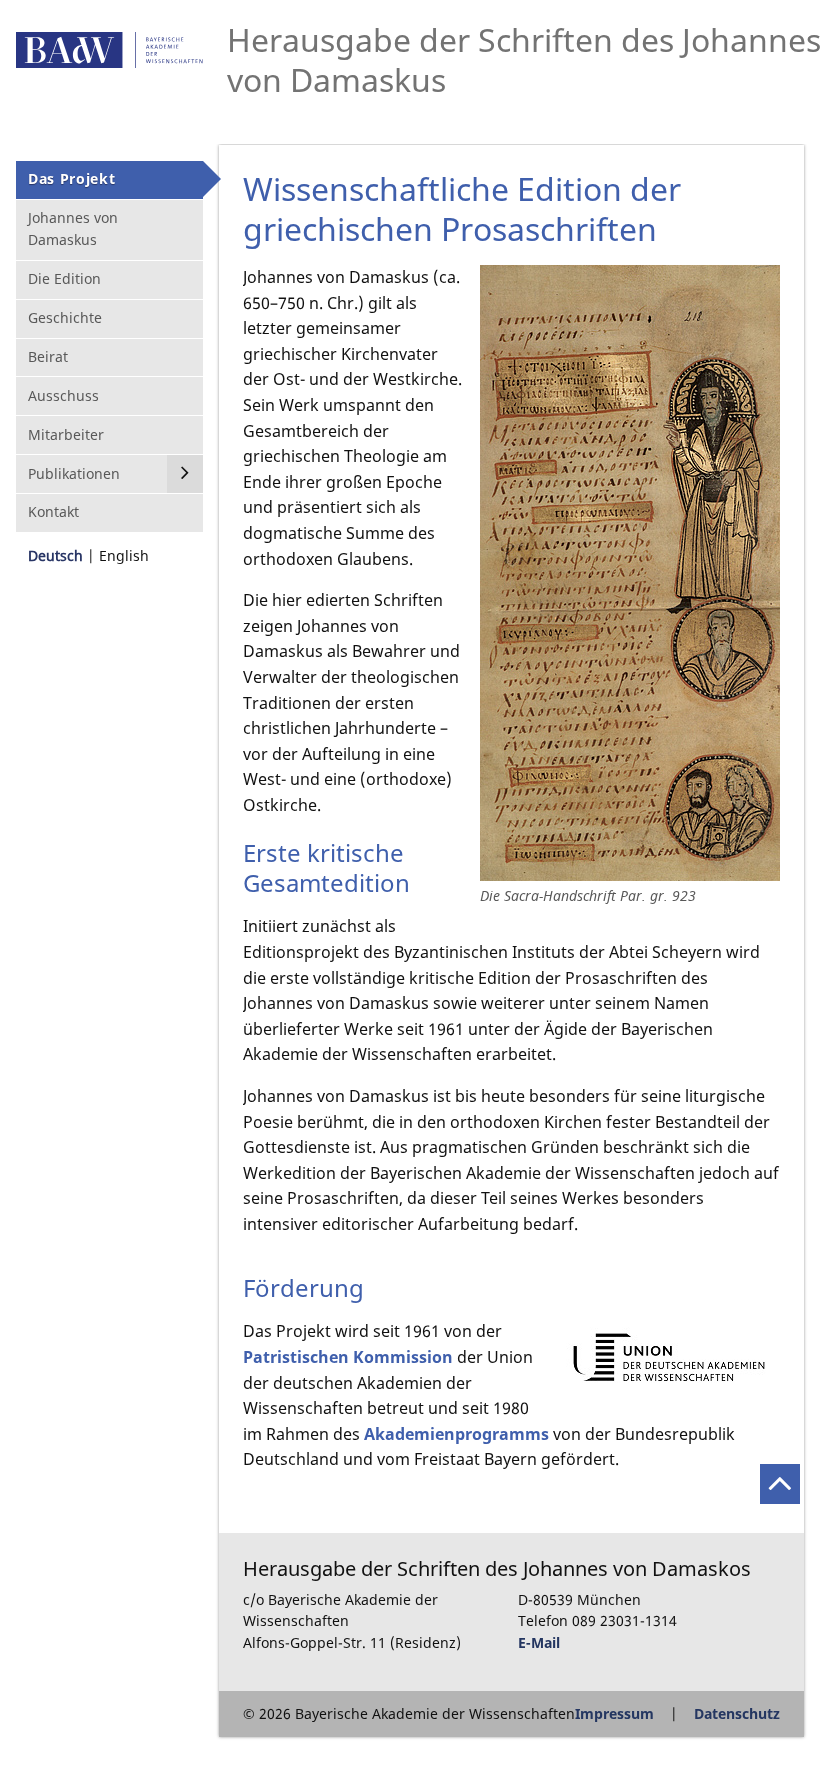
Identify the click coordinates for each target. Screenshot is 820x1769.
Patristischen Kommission (348, 1357)
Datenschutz (737, 1713)
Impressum (614, 1713)
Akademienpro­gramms (456, 1434)
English (124, 555)
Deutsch (55, 555)
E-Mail (539, 1642)
